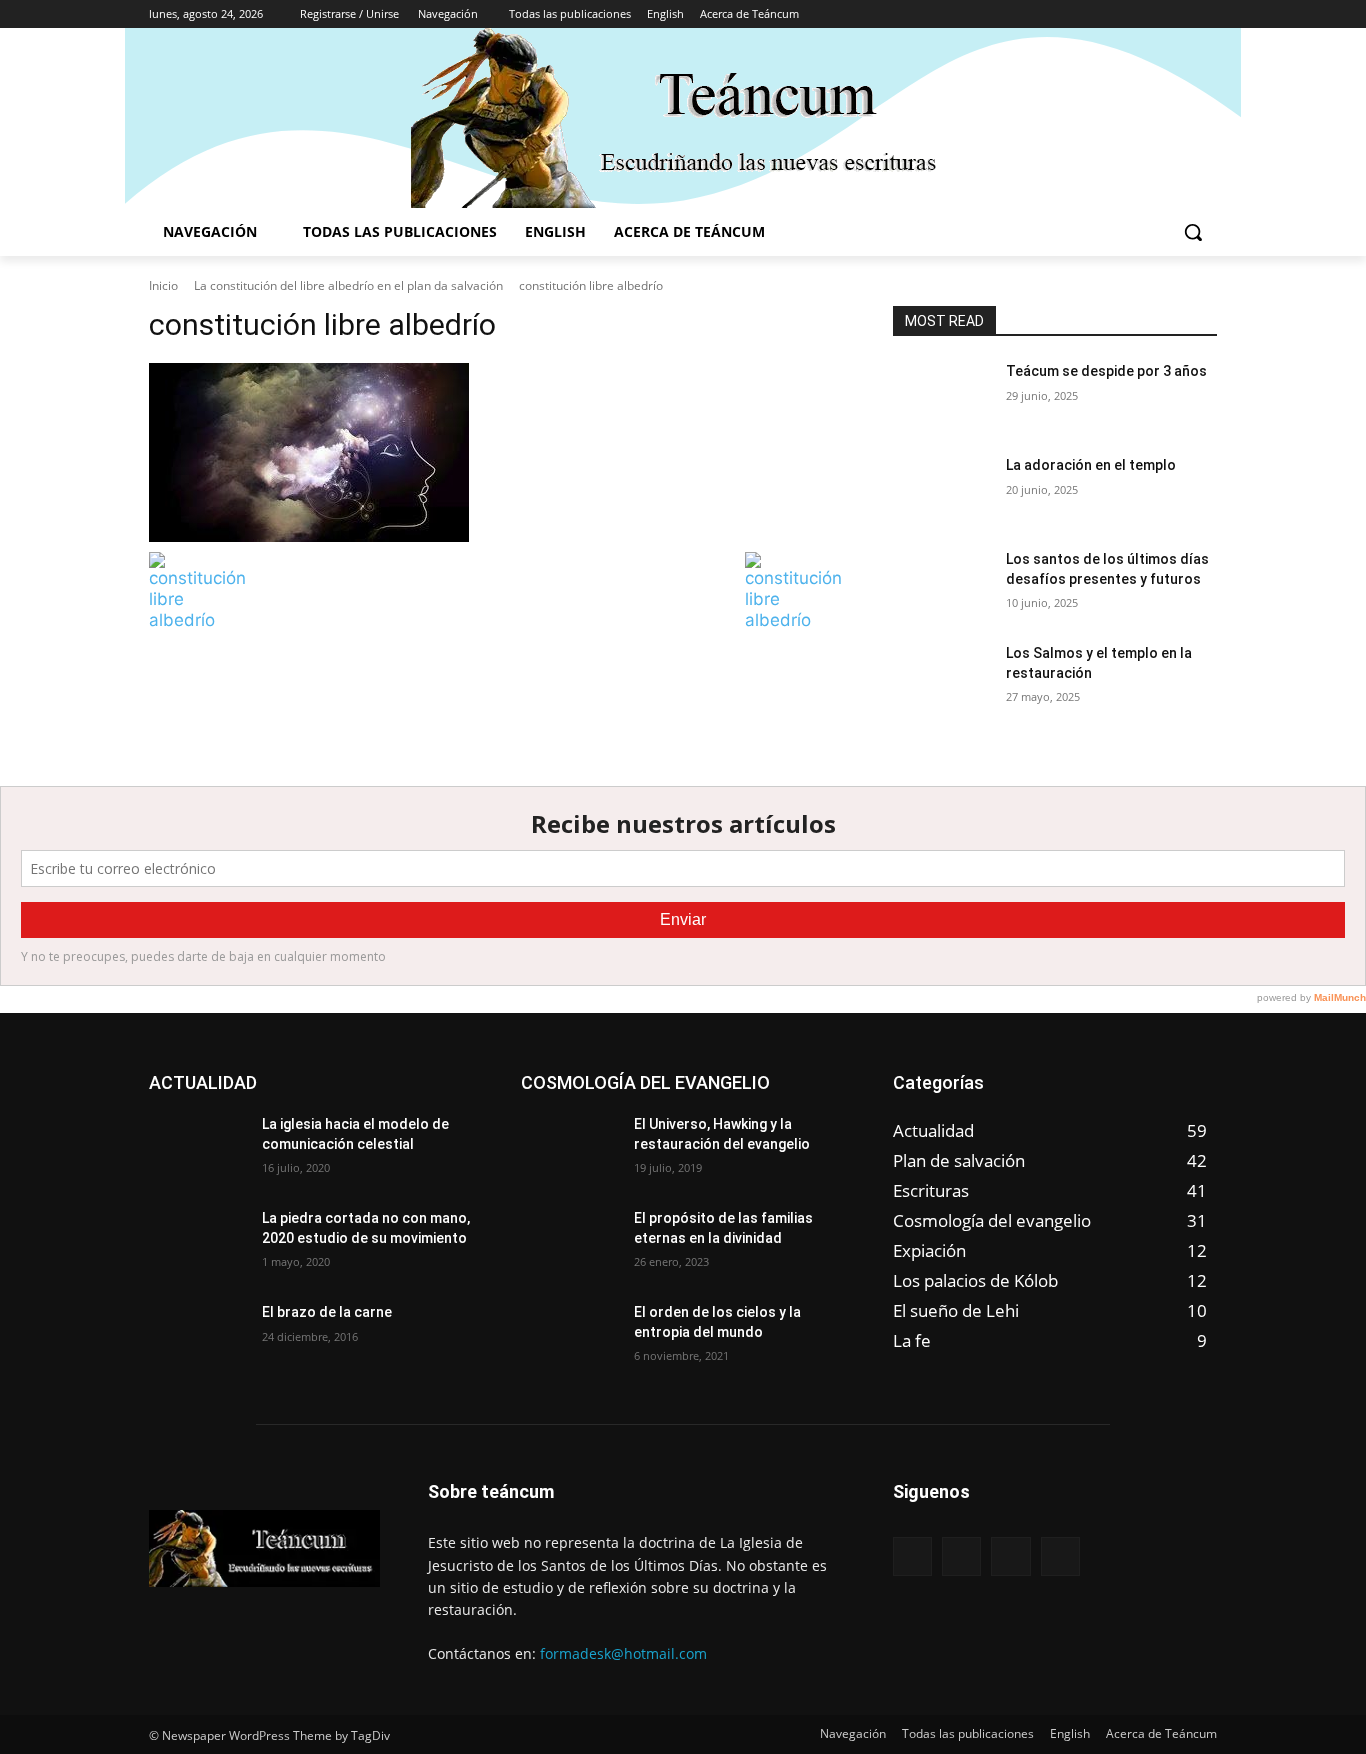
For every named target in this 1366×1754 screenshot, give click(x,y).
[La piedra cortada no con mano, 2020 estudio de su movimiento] (197, 1243)
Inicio (163, 285)
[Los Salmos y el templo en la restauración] (941, 678)
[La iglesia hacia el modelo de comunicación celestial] (197, 1149)
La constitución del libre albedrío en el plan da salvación (348, 285)
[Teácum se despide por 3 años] (941, 396)
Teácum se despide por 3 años (1106, 371)
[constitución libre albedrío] (497, 452)
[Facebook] (1122, 14)
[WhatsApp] (1205, 14)
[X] (1177, 14)
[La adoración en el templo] (941, 490)
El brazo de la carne (327, 1312)
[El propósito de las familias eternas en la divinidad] (569, 1243)
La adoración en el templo (1091, 465)
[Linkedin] (1150, 14)
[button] (1193, 232)
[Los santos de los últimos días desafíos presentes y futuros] (941, 584)
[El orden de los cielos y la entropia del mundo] (569, 1337)
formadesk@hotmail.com (623, 1653)
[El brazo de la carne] (197, 1337)
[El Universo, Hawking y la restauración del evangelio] (569, 1149)
